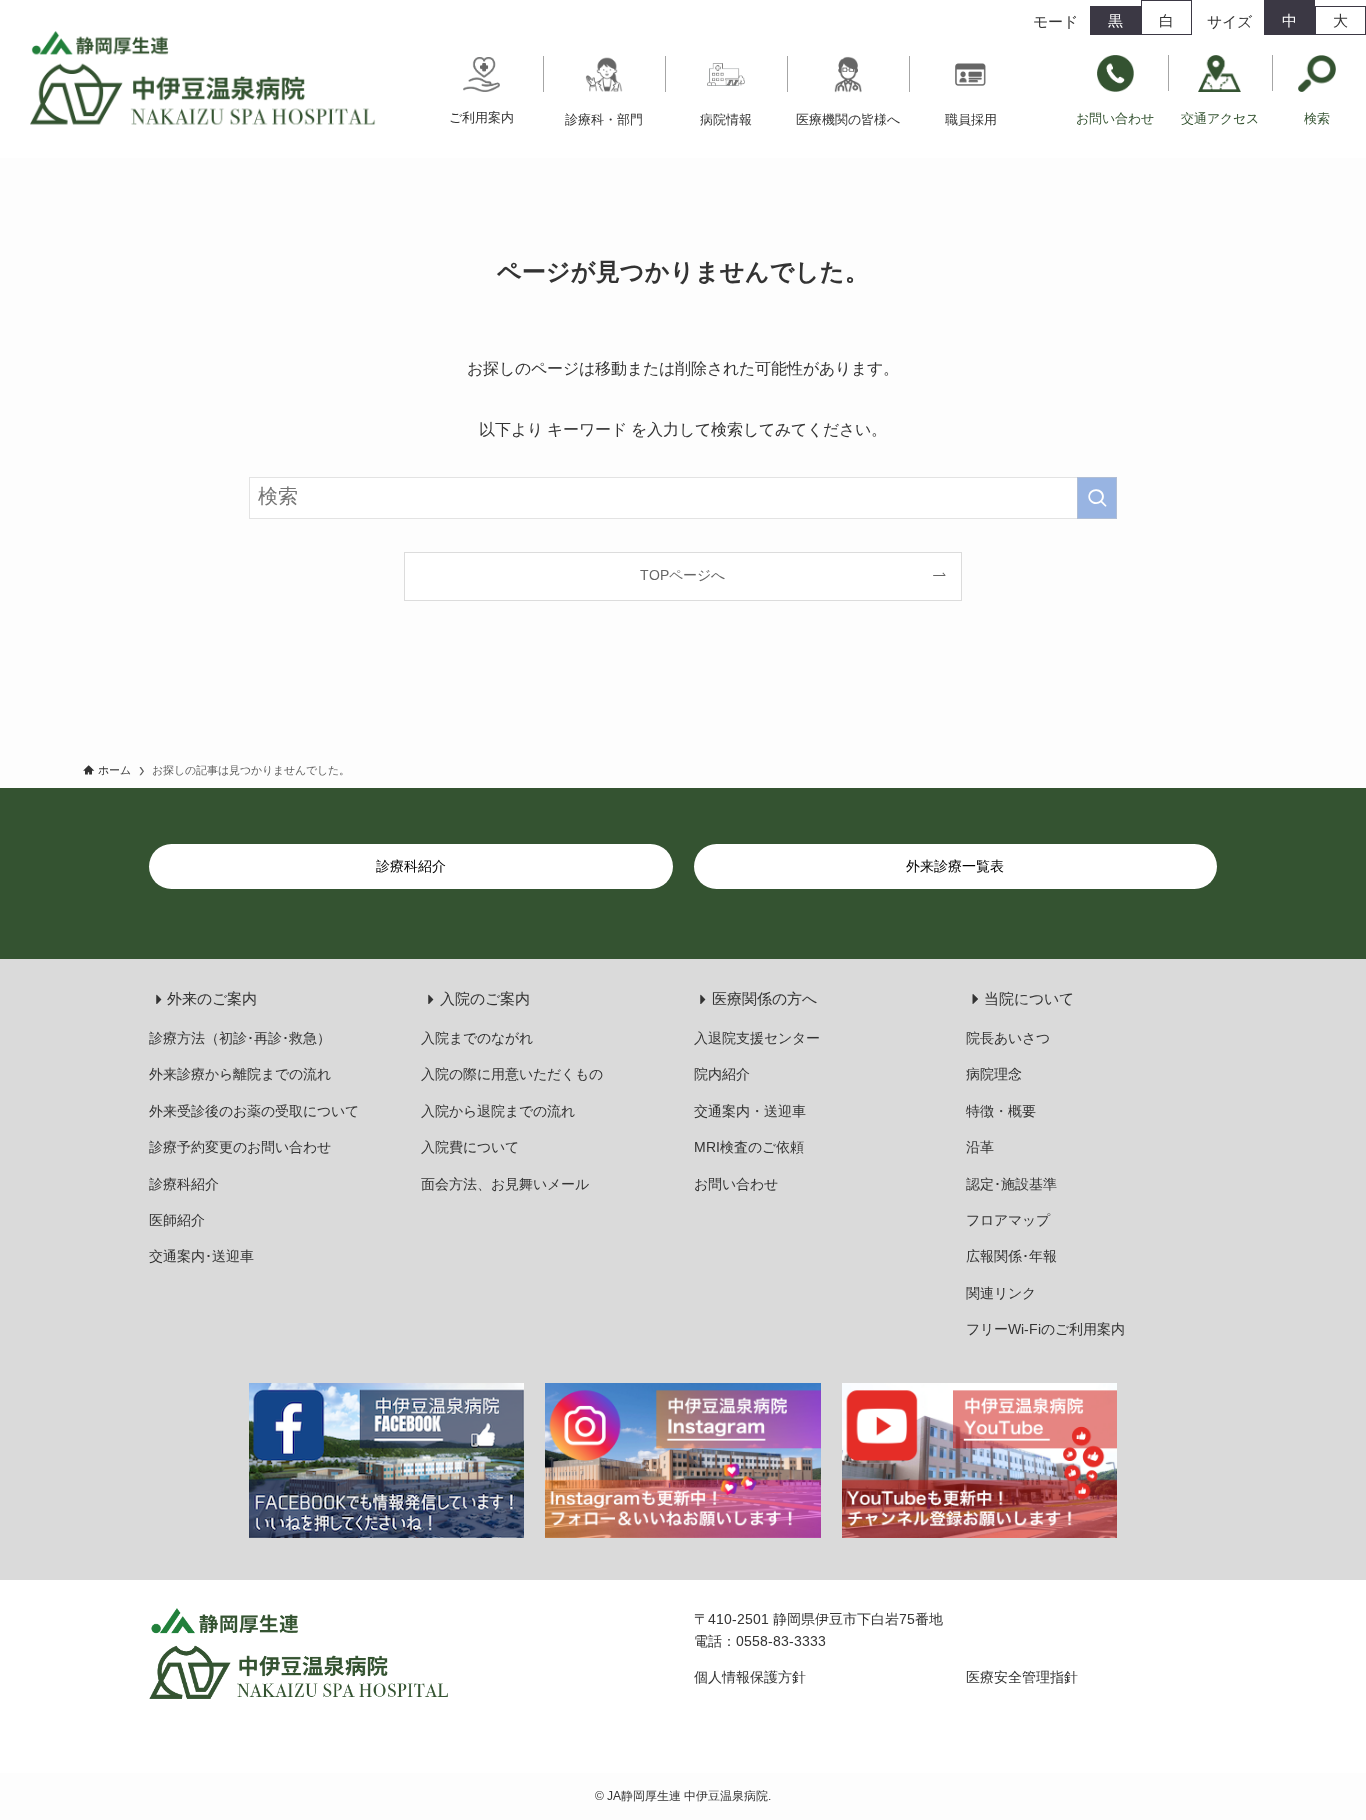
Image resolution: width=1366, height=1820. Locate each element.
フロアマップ (1008, 1220)
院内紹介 (722, 1074)
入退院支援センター (757, 1038)
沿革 (980, 1147)
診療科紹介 (184, 1184)
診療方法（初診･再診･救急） (240, 1038)
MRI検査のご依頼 (749, 1147)
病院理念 (994, 1074)
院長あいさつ (1008, 1038)
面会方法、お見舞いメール (505, 1184)
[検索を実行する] (1097, 498)
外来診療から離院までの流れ (240, 1074)
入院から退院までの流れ (498, 1111)
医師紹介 (177, 1220)
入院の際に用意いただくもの (512, 1074)
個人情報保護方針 (750, 1677)
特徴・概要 (1001, 1111)
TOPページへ (682, 575)
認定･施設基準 (1011, 1184)
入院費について (470, 1147)
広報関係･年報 (1011, 1256)
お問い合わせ (736, 1184)
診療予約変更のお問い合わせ (240, 1147)
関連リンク (1001, 1293)
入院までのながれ (477, 1038)
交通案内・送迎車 (750, 1111)
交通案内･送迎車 (201, 1256)
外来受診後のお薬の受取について (254, 1111)
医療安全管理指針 (1022, 1677)
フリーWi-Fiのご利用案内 (1045, 1329)
